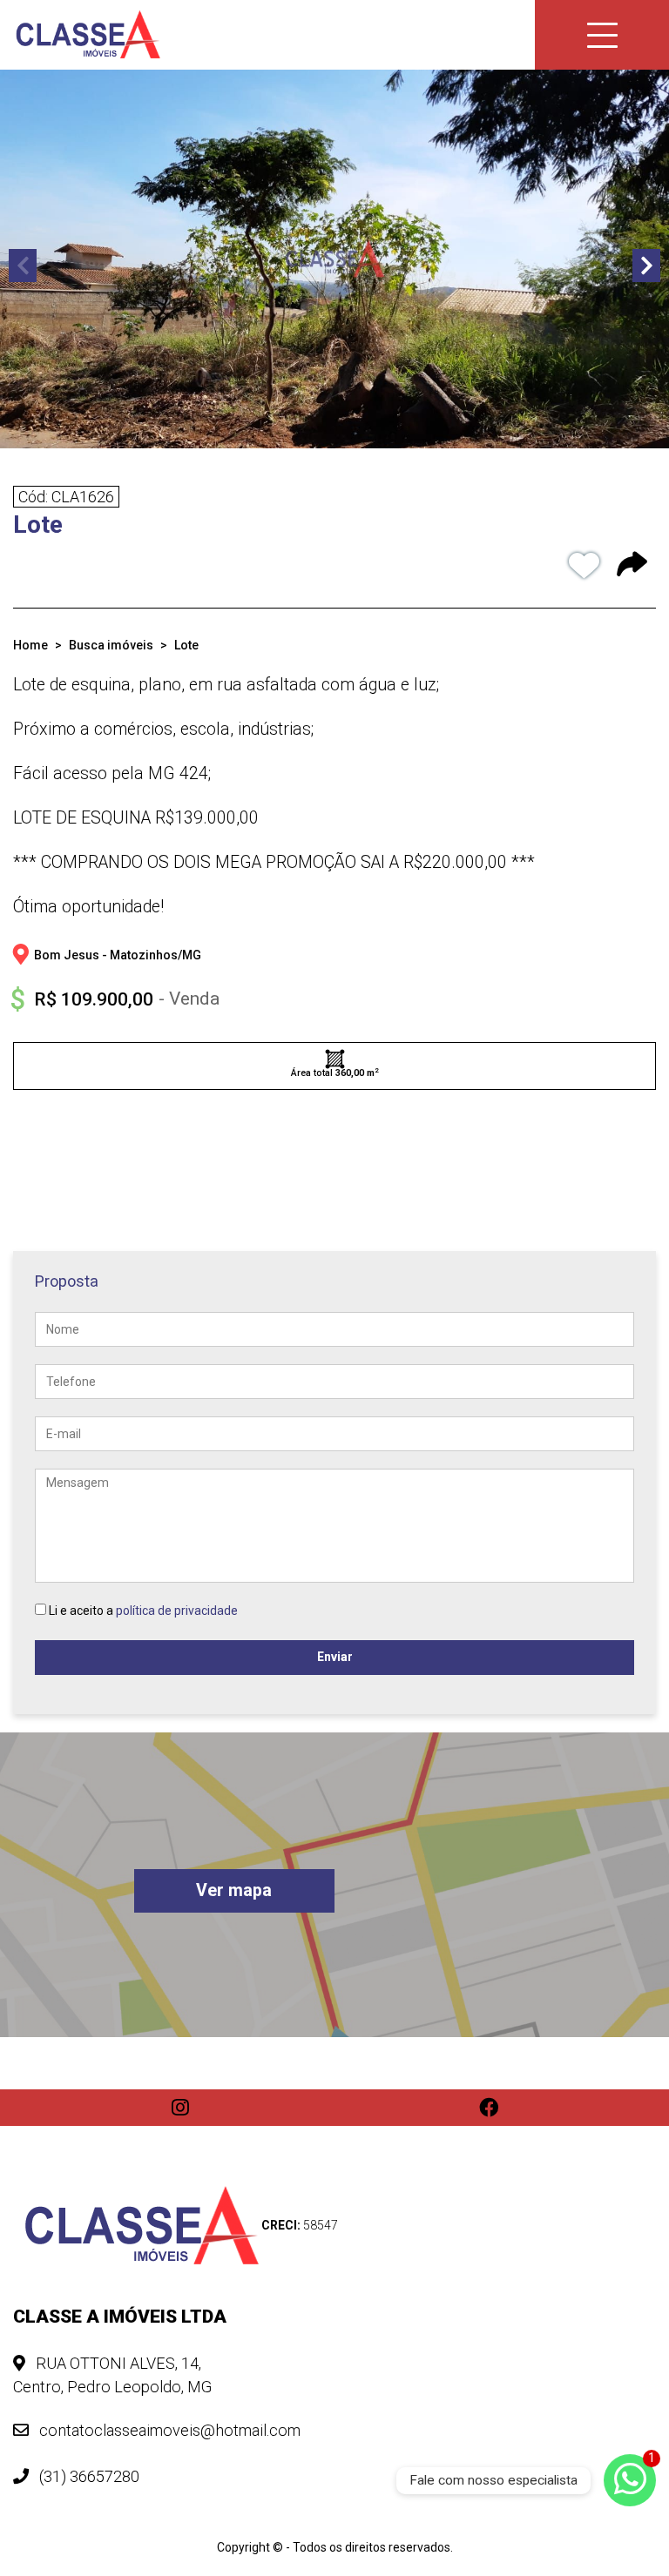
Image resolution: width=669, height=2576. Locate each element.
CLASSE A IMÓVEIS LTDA (120, 2317)
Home (30, 645)
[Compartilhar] (632, 567)
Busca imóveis (111, 645)
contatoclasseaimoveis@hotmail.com (168, 2430)
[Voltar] (630, 2437)
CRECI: (300, 2225)
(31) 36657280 (88, 2476)
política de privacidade (177, 1611)
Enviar (335, 1657)
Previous (23, 266)
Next (646, 266)
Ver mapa (234, 1890)
